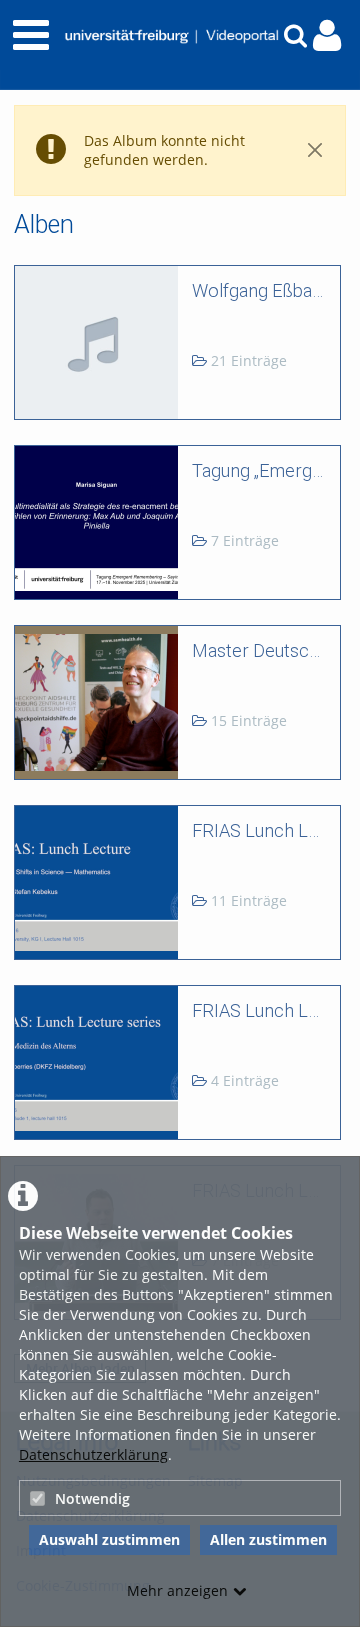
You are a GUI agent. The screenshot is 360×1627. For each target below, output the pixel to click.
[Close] (315, 150)
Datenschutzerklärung (93, 1454)
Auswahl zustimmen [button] (109, 1539)
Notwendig (92, 1498)
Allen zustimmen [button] (268, 1539)
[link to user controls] (327, 35)
